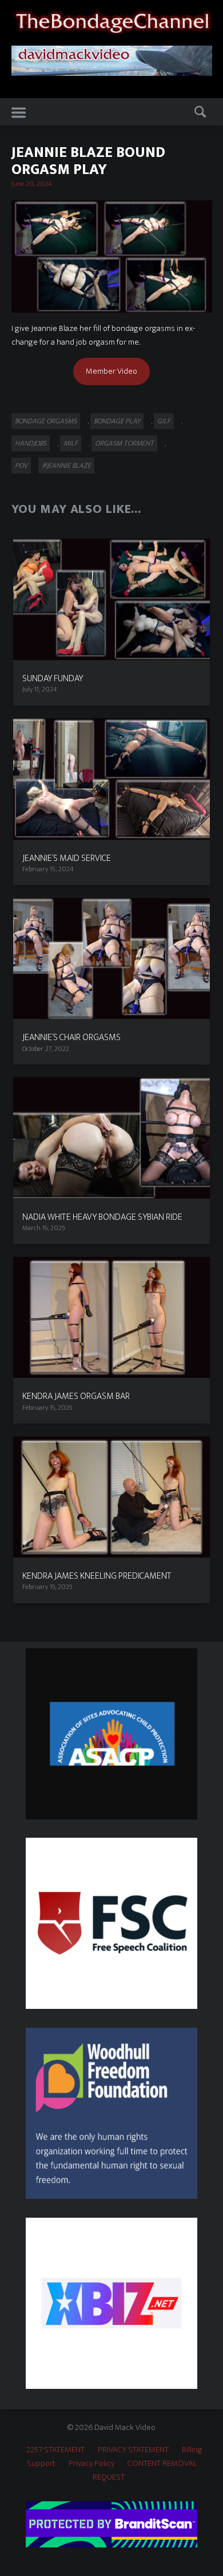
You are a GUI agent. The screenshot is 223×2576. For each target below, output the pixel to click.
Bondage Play (117, 421)
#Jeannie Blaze (66, 466)
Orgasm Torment (124, 443)
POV (21, 466)
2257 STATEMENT (55, 2450)
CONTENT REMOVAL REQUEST (145, 2470)
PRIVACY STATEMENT (133, 2450)
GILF (164, 421)
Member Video (111, 371)
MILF (71, 443)
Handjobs (31, 443)
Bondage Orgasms (46, 421)
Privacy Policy (91, 2463)
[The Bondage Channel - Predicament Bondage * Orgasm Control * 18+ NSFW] (112, 20)
